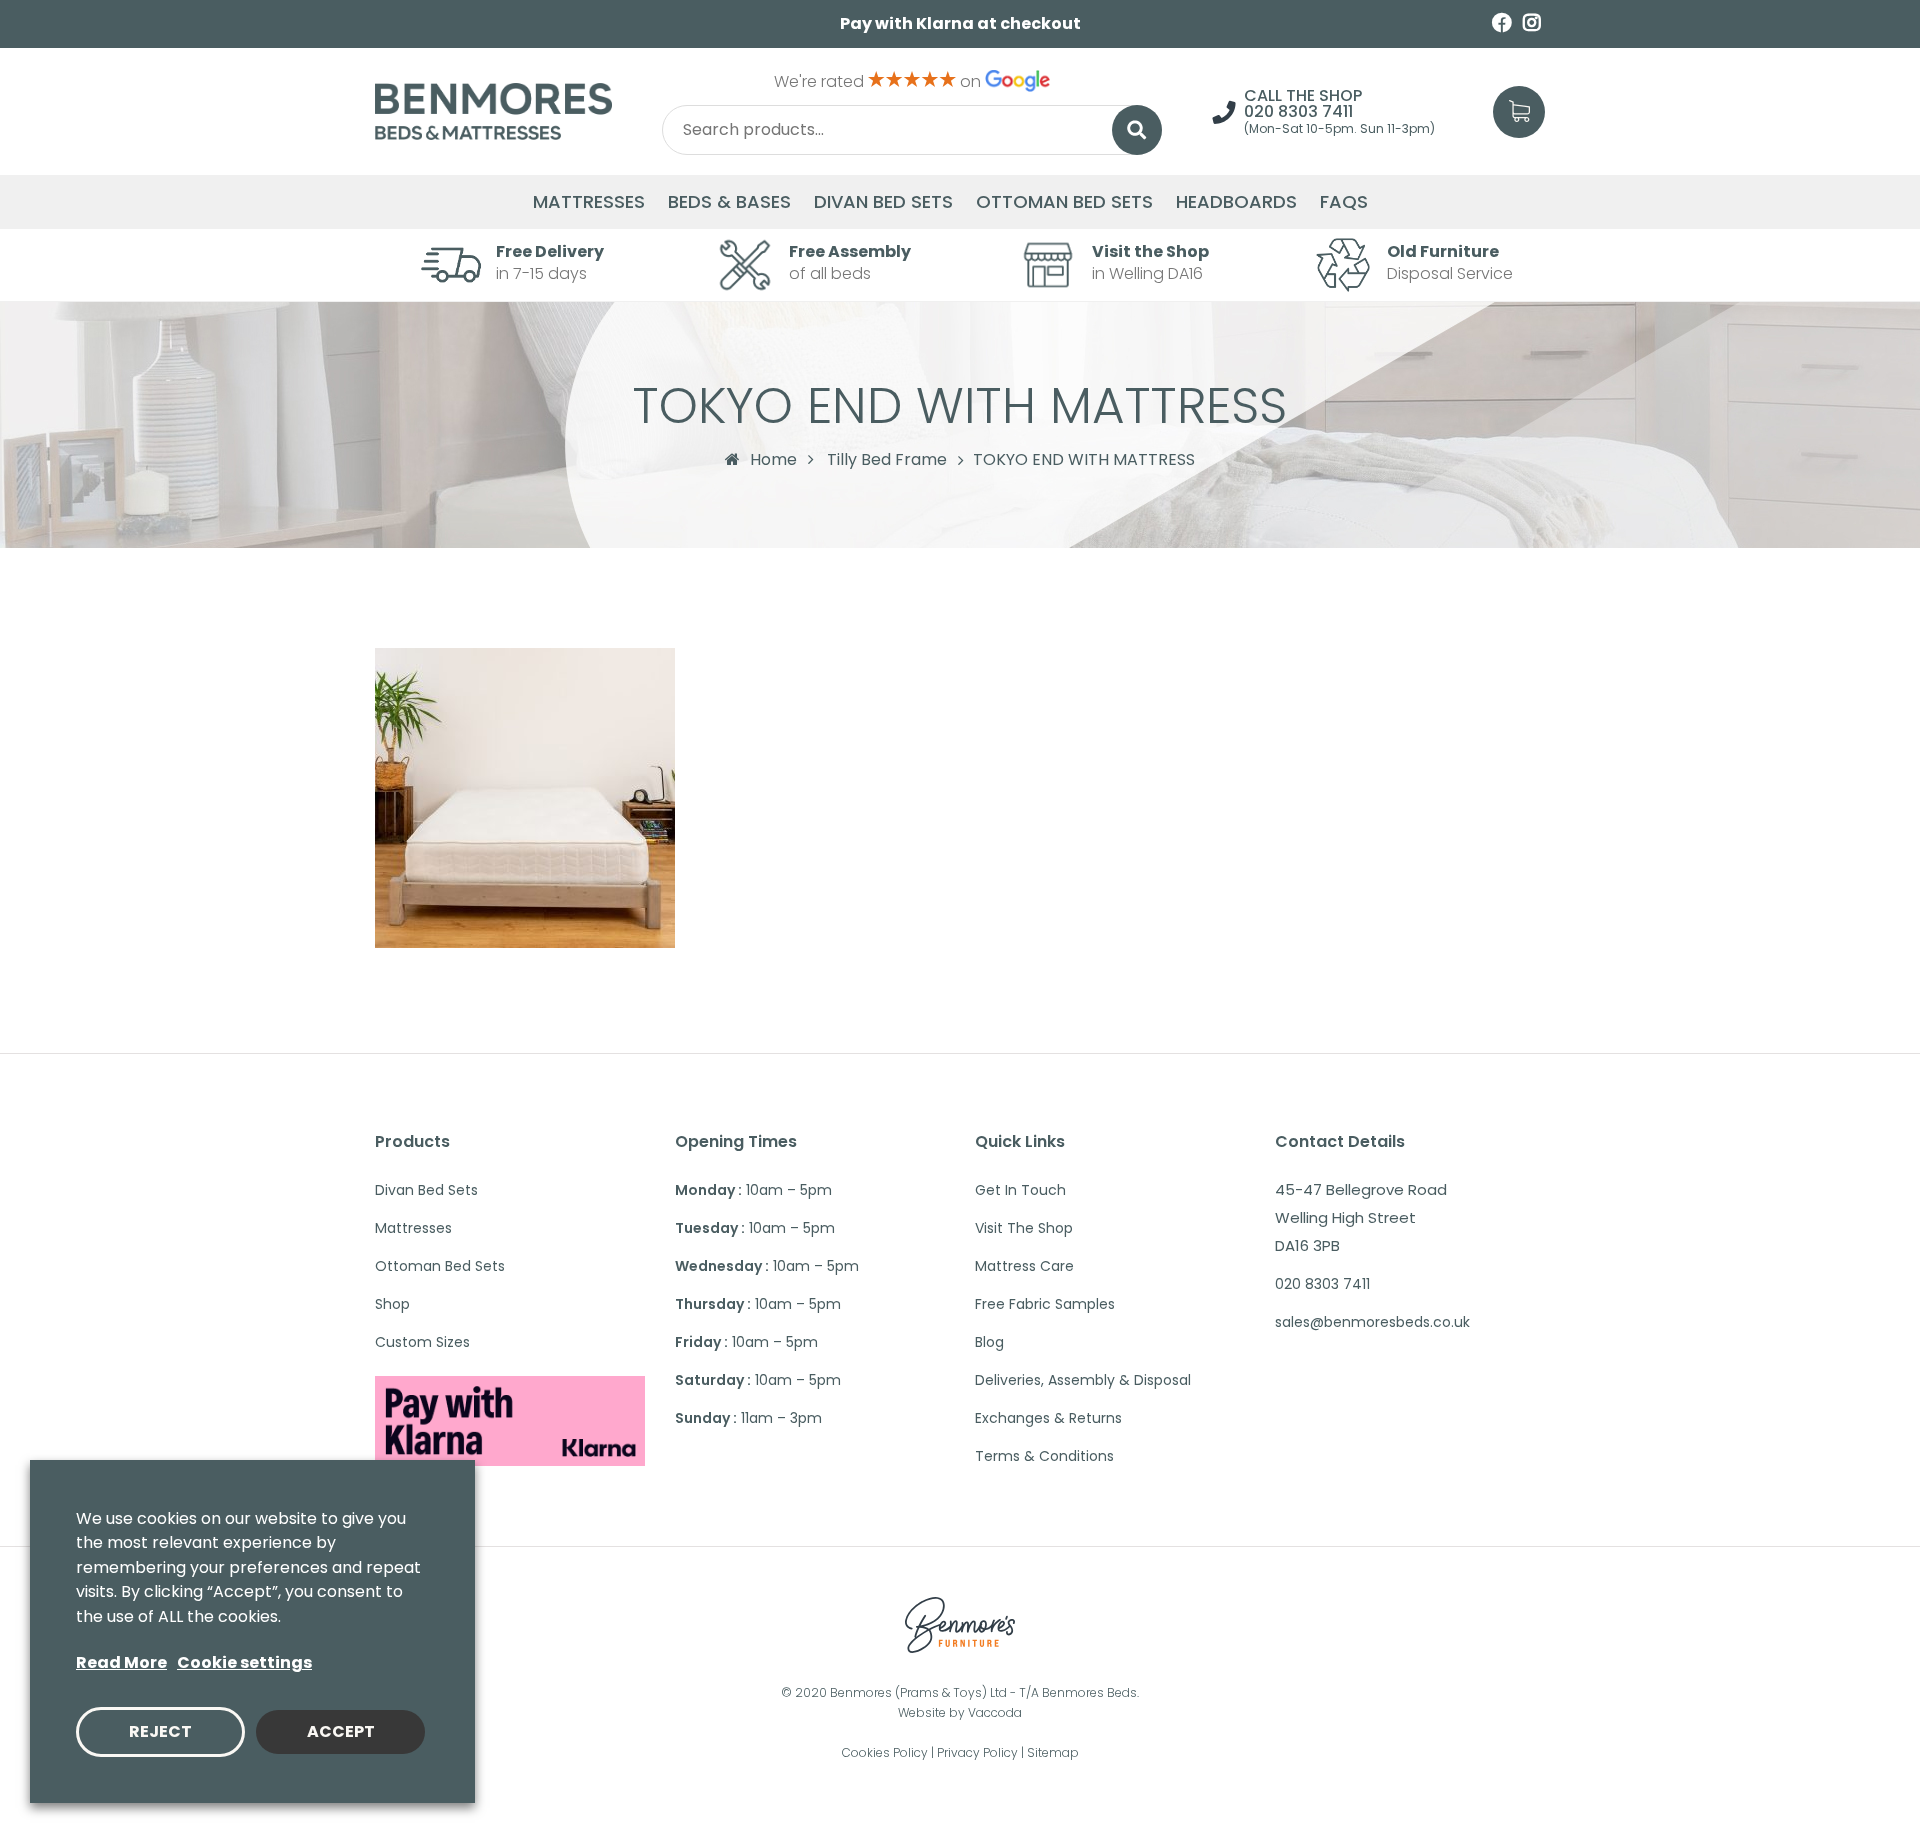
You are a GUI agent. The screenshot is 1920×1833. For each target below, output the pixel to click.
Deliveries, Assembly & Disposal (1083, 1380)
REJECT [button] (160, 1731)
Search (1137, 130)
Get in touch (1020, 1190)
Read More (121, 1662)
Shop (392, 1304)
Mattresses (589, 202)
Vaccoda (995, 1712)
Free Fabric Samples (1045, 1304)
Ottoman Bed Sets (1064, 202)
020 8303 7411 (1298, 111)
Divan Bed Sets (883, 202)
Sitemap (1053, 1752)
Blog (989, 1342)
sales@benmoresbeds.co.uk (1372, 1322)
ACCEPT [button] (341, 1731)
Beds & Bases (729, 202)
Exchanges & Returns (1048, 1418)
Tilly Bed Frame (887, 460)
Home (773, 459)
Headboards (1236, 202)
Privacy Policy (977, 1752)
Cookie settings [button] (244, 1662)
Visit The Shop (1024, 1228)
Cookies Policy (885, 1752)
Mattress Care (1024, 1266)
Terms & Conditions (1044, 1456)
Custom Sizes (422, 1342)
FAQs (1344, 202)
